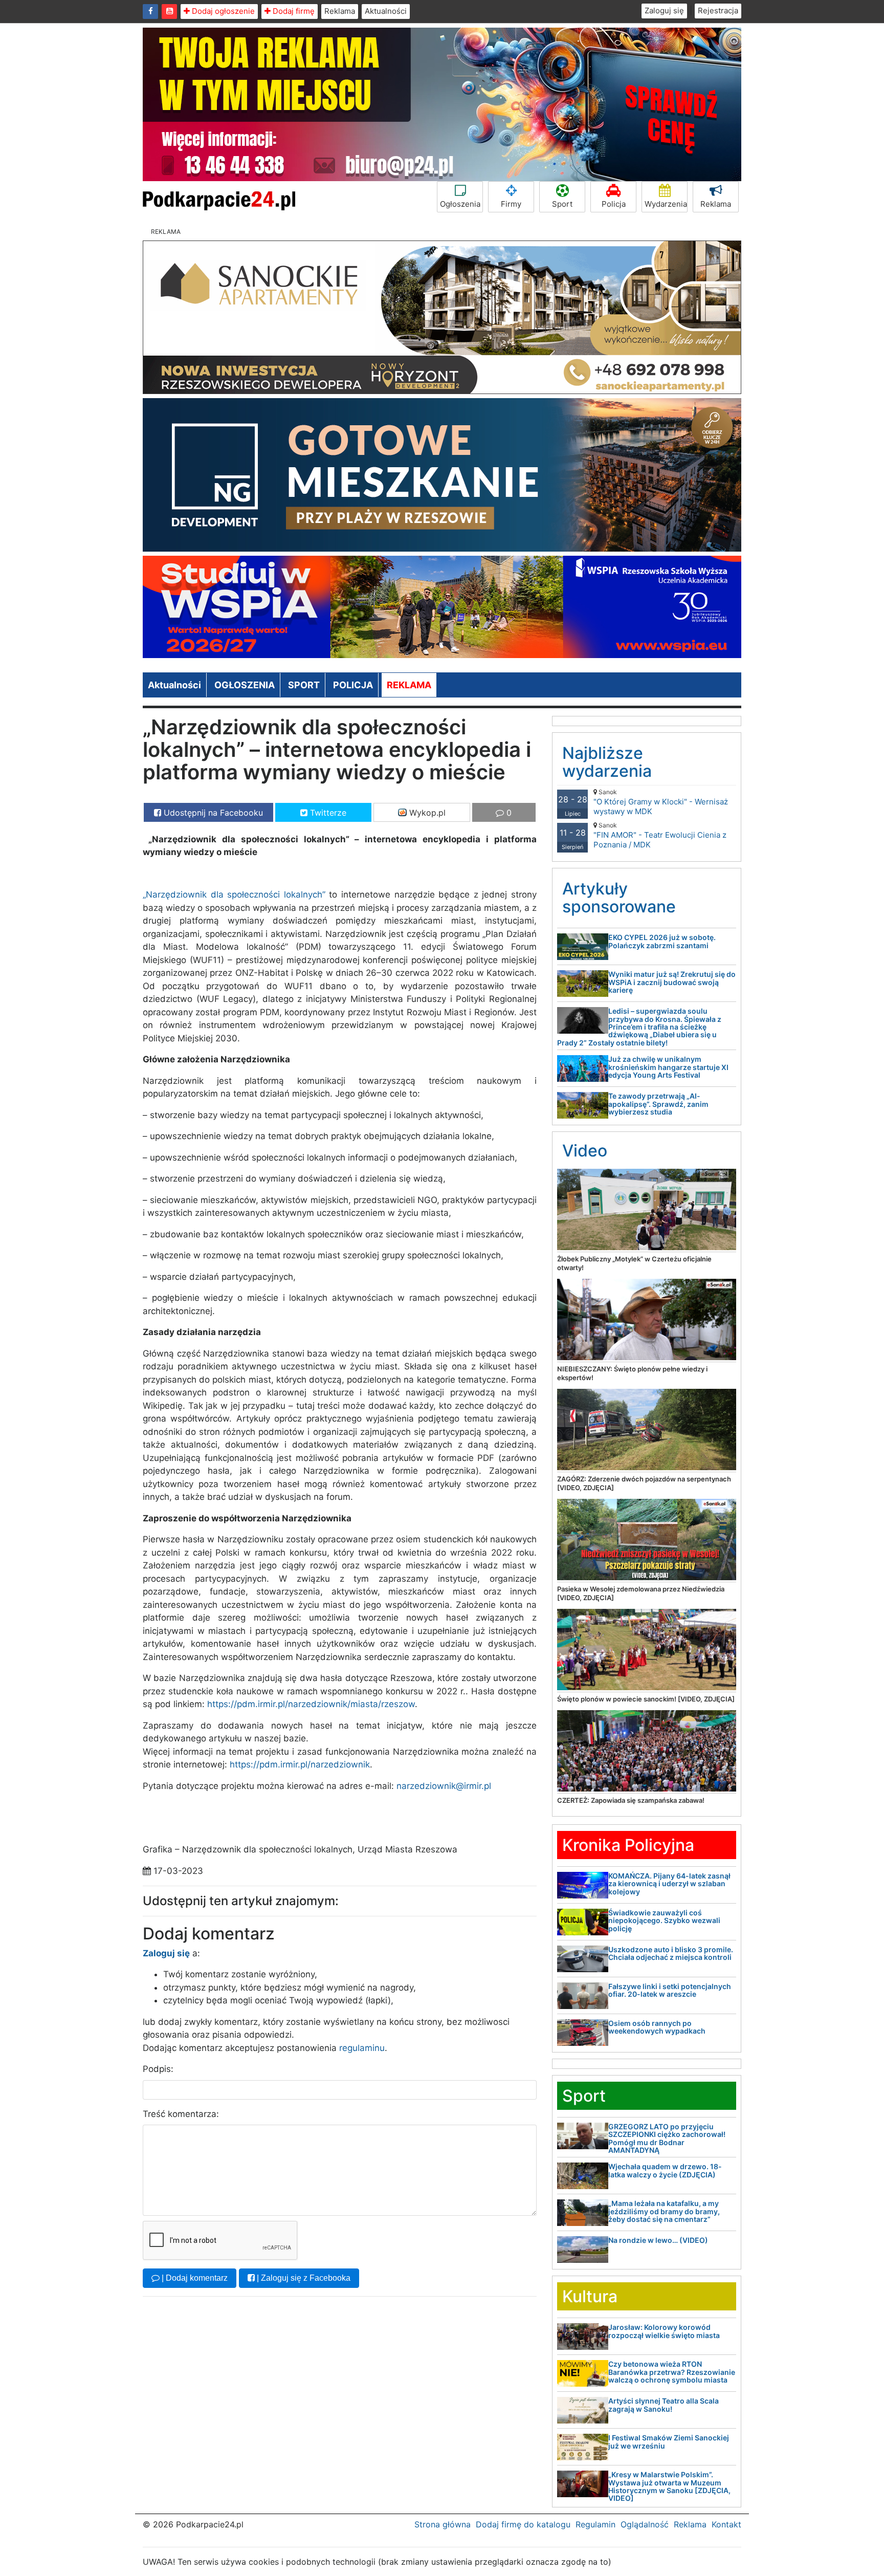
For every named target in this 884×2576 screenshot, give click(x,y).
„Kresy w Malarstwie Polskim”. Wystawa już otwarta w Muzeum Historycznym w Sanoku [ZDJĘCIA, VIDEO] (669, 2486)
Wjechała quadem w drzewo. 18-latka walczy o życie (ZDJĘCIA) (665, 2170)
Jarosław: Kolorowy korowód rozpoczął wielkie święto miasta (664, 2331)
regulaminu (362, 2048)
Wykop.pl (426, 813)
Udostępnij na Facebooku (212, 813)
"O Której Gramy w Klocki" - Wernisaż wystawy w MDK (661, 802)
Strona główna (443, 2524)
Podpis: (158, 2069)
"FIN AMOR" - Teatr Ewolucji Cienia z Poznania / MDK (660, 835)
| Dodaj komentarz (194, 2278)
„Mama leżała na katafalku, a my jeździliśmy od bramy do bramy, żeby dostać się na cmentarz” (664, 2211)
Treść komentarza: (181, 2114)
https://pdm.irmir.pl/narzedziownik (300, 1764)
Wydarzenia (666, 204)
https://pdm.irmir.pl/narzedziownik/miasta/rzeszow (311, 1704)
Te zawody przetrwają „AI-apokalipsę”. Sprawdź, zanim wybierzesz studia (658, 1104)
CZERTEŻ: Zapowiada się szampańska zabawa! (631, 1800)
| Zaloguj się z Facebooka (303, 2278)
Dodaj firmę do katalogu (523, 2524)
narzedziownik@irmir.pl (444, 1786)
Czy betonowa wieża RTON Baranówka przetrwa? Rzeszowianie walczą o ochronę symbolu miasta (672, 2372)
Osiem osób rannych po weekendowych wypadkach (657, 2027)
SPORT (304, 685)
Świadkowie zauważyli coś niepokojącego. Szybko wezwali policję (664, 1920)
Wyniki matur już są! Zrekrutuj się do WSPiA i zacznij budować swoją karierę (672, 982)
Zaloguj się (664, 10)
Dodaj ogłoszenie (222, 11)
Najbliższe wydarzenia (607, 762)
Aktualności (386, 11)
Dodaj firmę (293, 11)
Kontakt (726, 2524)
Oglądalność (645, 2524)
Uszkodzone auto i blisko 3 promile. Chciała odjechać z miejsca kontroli (671, 1953)
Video (585, 1151)
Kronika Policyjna (628, 1845)
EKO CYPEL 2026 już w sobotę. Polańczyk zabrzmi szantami (662, 941)
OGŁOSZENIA (245, 685)
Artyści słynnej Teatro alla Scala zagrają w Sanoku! (664, 2405)
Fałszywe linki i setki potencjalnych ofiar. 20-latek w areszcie (670, 1990)
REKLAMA (409, 685)
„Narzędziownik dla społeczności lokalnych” (234, 894)
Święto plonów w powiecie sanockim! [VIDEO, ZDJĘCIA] (646, 1699)
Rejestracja (718, 10)
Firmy (511, 204)
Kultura (590, 2296)
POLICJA (353, 685)
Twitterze (327, 813)
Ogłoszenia (460, 204)
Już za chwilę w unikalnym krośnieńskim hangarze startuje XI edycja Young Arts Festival (668, 1067)
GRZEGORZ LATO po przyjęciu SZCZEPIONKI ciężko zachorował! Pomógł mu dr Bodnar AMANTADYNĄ (667, 2138)
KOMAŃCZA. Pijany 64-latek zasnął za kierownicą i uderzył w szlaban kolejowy (669, 1884)
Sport (562, 204)
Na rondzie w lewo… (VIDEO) (658, 2240)
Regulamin (595, 2524)
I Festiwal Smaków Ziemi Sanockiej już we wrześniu (669, 2441)
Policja (614, 204)
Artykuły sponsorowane (619, 898)
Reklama (340, 11)
